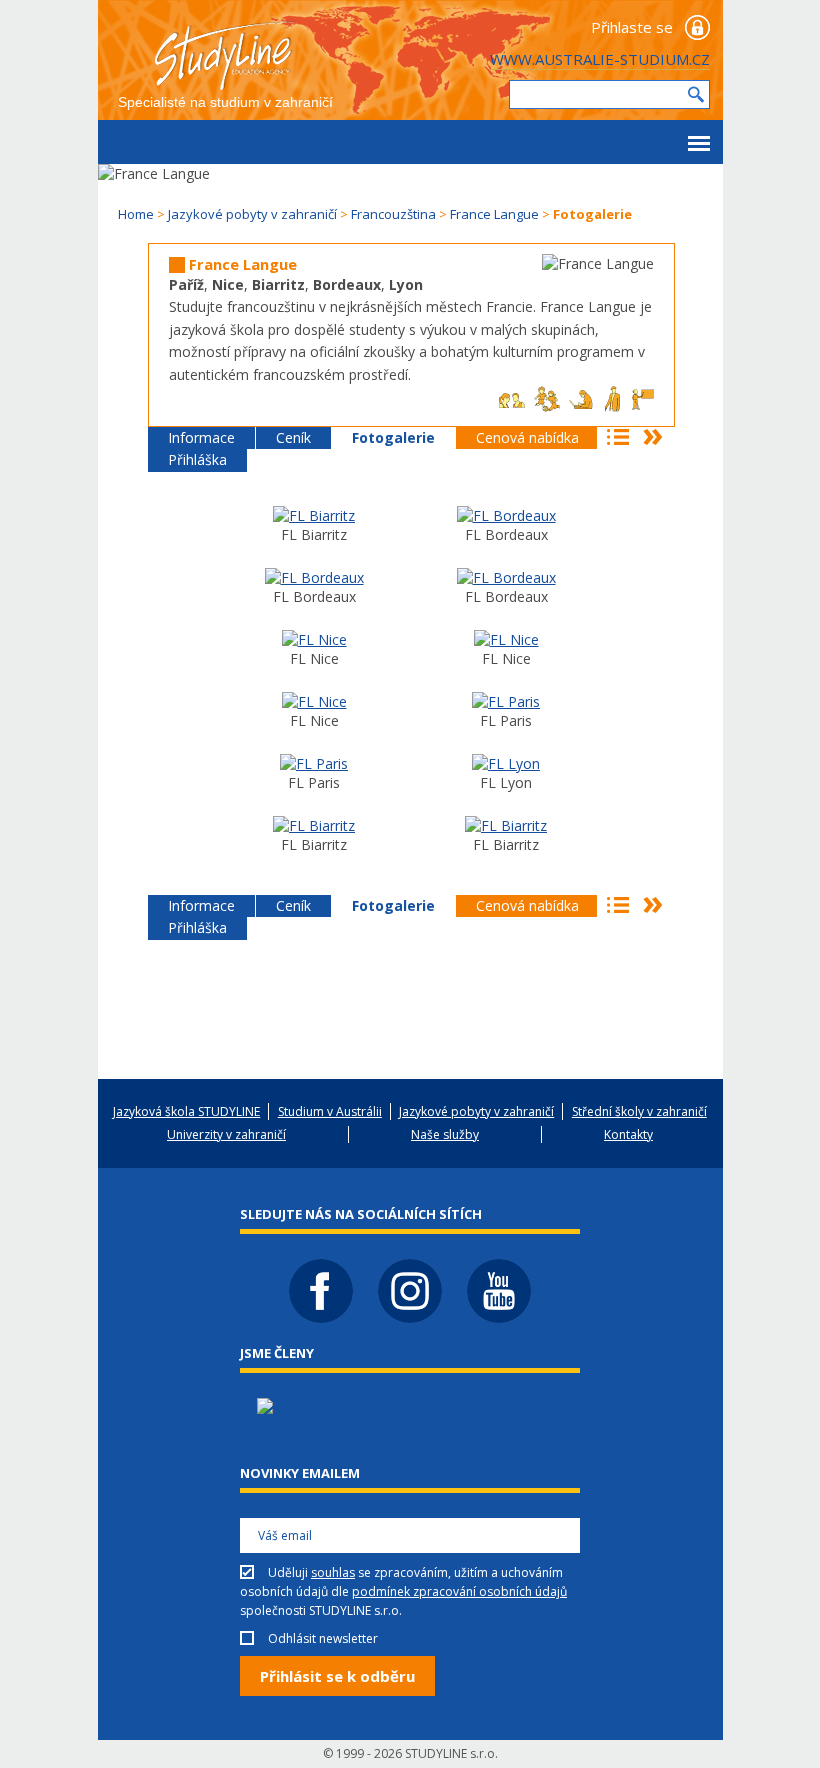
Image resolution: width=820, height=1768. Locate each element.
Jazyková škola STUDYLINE (186, 1111)
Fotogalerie (393, 437)
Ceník (293, 437)
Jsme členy (277, 1353)
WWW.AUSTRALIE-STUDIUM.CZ (600, 59)
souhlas (333, 1572)
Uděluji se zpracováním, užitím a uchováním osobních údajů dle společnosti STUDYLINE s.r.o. (403, 1591)
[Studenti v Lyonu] (506, 763)
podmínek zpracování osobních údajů (459, 1591)
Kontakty (628, 1134)
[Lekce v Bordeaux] (506, 515)
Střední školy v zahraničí (639, 1111)
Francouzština (393, 214)
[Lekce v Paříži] (506, 701)
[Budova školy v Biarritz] (314, 515)
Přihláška (197, 459)
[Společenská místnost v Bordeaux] (314, 577)
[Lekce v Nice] (506, 639)
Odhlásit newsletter (323, 1638)
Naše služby (445, 1134)
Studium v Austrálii (330, 1111)
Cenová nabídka (527, 437)
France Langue (494, 214)
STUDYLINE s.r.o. (451, 1753)
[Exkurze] (314, 763)
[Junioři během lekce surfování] (314, 825)
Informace (201, 437)
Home (136, 214)
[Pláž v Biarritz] (506, 825)
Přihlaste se (632, 27)
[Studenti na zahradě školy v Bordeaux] (506, 577)
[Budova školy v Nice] (314, 639)
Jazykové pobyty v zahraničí (252, 214)
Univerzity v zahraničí (226, 1134)
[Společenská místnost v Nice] (314, 701)
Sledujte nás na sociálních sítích (361, 1214)
